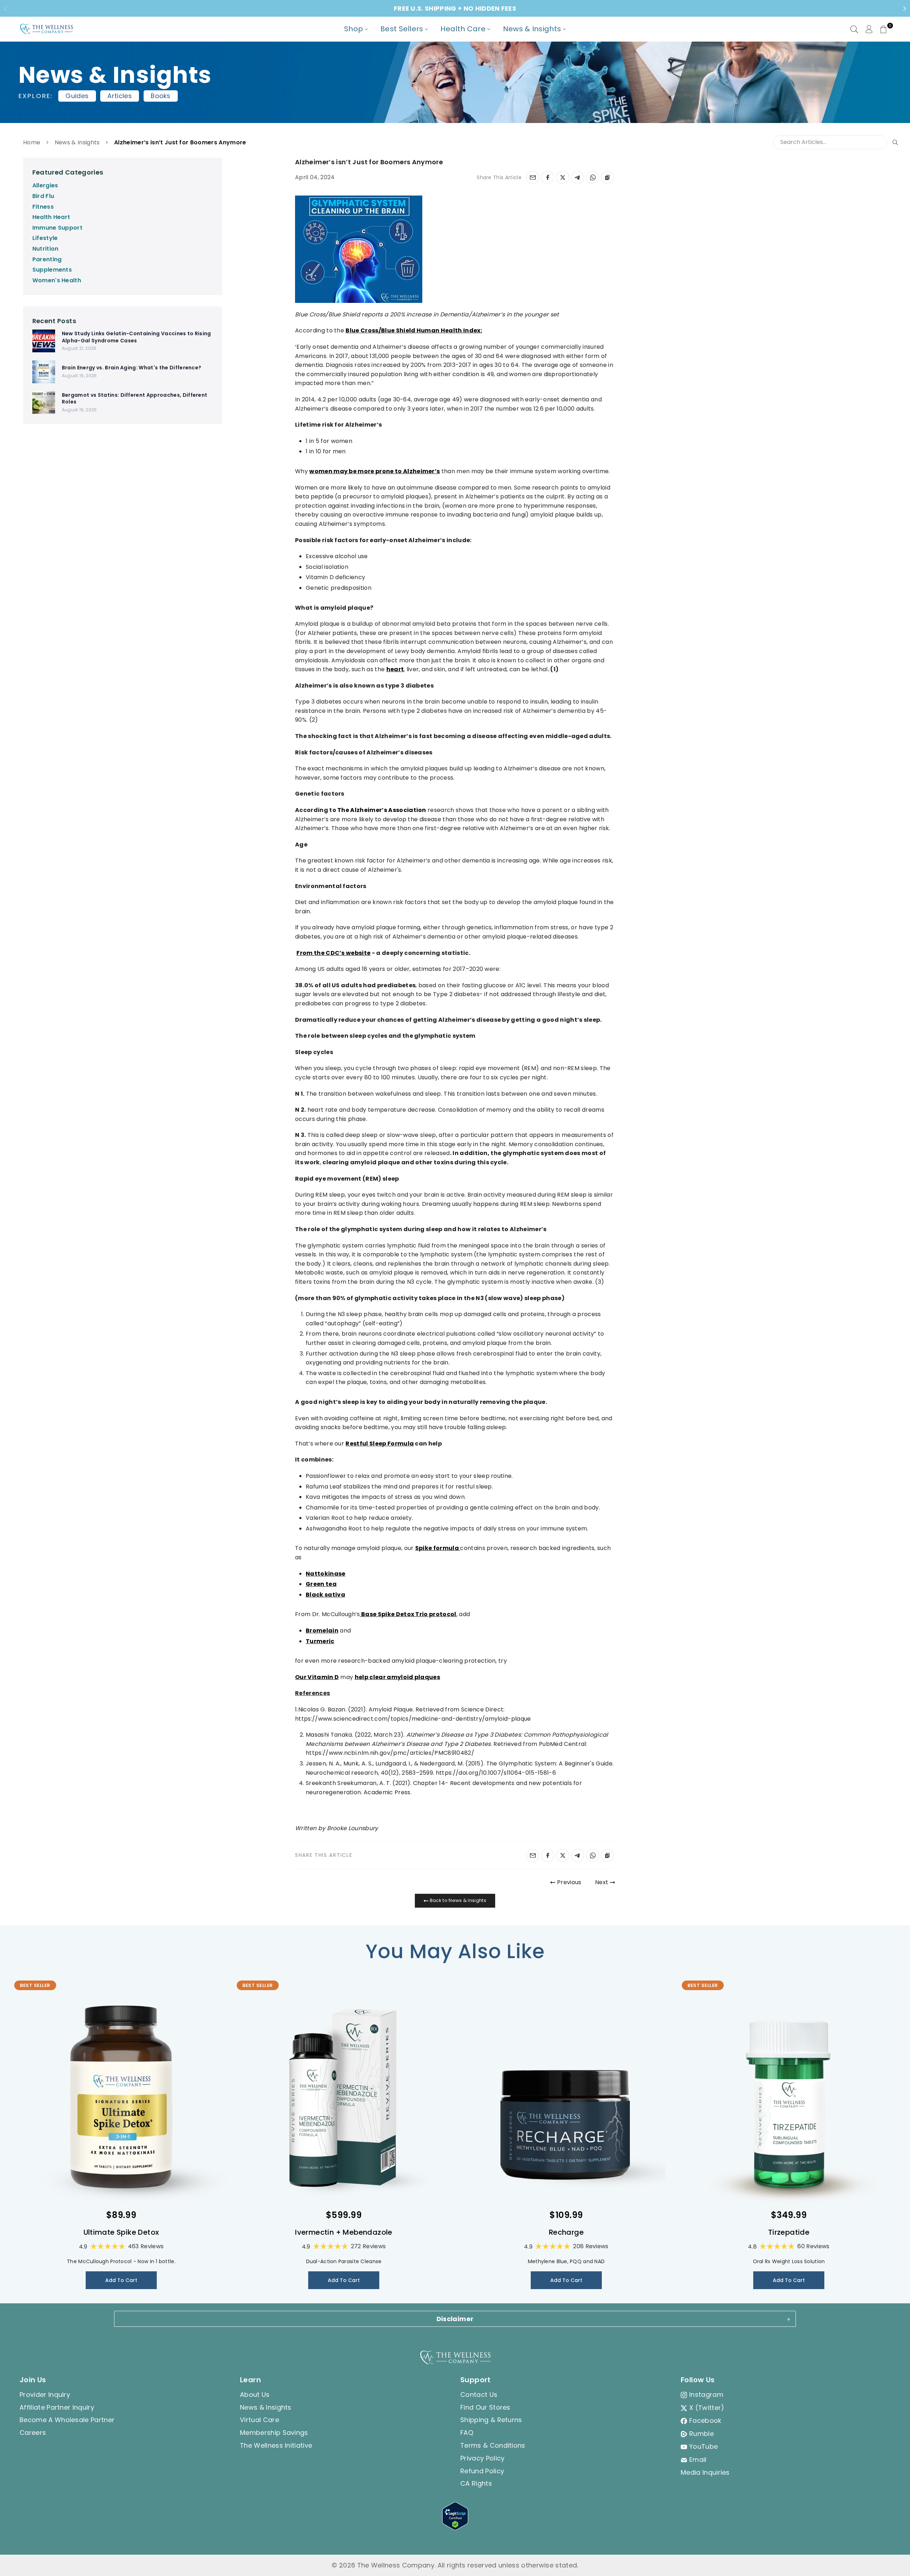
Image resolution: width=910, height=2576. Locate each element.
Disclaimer (455, 2319)
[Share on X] (563, 177)
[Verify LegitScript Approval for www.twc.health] (455, 2528)
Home (32, 142)
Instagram (706, 2395)
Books (161, 96)
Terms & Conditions (493, 2445)
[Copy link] (607, 177)
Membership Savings (274, 2433)
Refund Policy (482, 2471)
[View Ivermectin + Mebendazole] (344, 2097)
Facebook (705, 2420)
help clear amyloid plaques (397, 1677)
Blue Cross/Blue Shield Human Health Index (413, 330)
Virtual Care (259, 2420)
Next (603, 1882)
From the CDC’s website (333, 953)
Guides (77, 96)
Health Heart (51, 217)
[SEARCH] (854, 29)
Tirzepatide (789, 2232)
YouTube (703, 2446)
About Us (255, 2395)
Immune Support (57, 228)
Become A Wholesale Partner (67, 2420)
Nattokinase (326, 1574)
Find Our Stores (485, 2407)
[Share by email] (533, 177)
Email (698, 2460)
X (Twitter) (707, 2408)
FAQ (467, 2433)
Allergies (45, 185)
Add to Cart (121, 2280)
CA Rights (476, 2483)
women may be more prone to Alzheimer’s (374, 471)
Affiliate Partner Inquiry (57, 2407)
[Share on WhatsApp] (593, 177)
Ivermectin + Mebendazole (344, 2232)
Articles (120, 96)
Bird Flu (43, 196)
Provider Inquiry (45, 2395)
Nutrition (45, 249)
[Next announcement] (905, 9)
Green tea (321, 1584)
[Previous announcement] (5, 9)
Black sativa (325, 1595)
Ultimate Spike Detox (121, 2232)
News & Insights (77, 142)
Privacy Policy (482, 2458)
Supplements (52, 270)
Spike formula (437, 1548)
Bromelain (322, 1631)
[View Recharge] (566, 2097)
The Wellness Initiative (276, 2445)
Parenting (47, 259)
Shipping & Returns (491, 2420)
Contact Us (479, 2395)
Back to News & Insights (457, 1900)
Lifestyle (45, 238)
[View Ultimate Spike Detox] (121, 2097)
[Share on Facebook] (548, 177)
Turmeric (320, 1641)
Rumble (702, 2434)
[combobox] (836, 142)
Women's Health (57, 280)
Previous (568, 1882)
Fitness (43, 207)
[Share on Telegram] (578, 177)
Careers (33, 2433)
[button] (883, 29)
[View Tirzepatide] (789, 2097)
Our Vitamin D (317, 1677)
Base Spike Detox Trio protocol (408, 1614)
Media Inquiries (705, 2472)
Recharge (566, 2232)
